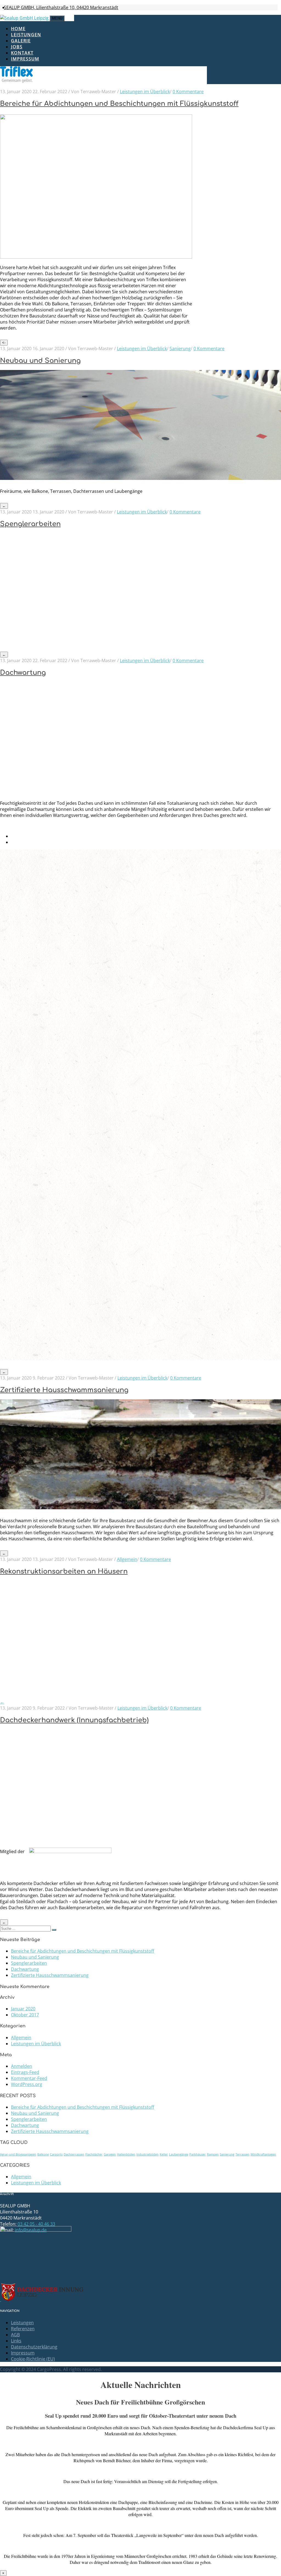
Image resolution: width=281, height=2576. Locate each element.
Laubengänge (179, 2154)
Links (16, 2341)
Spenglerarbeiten (30, 524)
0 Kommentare (188, 92)
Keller (164, 2154)
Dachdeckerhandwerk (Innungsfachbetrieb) (74, 1720)
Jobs (17, 47)
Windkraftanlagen (263, 2154)
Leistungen (26, 35)
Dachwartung (23, 673)
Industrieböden (147, 2154)
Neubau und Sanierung (40, 361)
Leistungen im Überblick (145, 92)
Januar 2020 (23, 2009)
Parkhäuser (198, 2154)
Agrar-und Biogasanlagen (18, 2154)
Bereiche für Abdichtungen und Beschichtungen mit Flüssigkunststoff (119, 104)
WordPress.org (27, 2084)
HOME (18, 29)
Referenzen (23, 2329)
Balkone (43, 2154)
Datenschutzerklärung (34, 2347)
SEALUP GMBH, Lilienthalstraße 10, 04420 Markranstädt (61, 7)
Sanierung (180, 349)
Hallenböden (126, 2154)
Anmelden (22, 2066)
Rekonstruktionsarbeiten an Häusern (64, 1572)
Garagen (110, 2154)
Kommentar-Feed (29, 2078)
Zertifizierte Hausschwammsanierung (64, 1390)
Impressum (25, 59)
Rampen (213, 2154)
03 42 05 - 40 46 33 (36, 2224)
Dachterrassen (74, 2154)
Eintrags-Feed (25, 2072)
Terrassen (242, 2154)
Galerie (21, 41)
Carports (56, 2154)
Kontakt (22, 53)
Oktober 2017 (25, 2015)
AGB (15, 2335)
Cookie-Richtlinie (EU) (33, 2359)
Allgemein (127, 1559)
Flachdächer (94, 2154)
